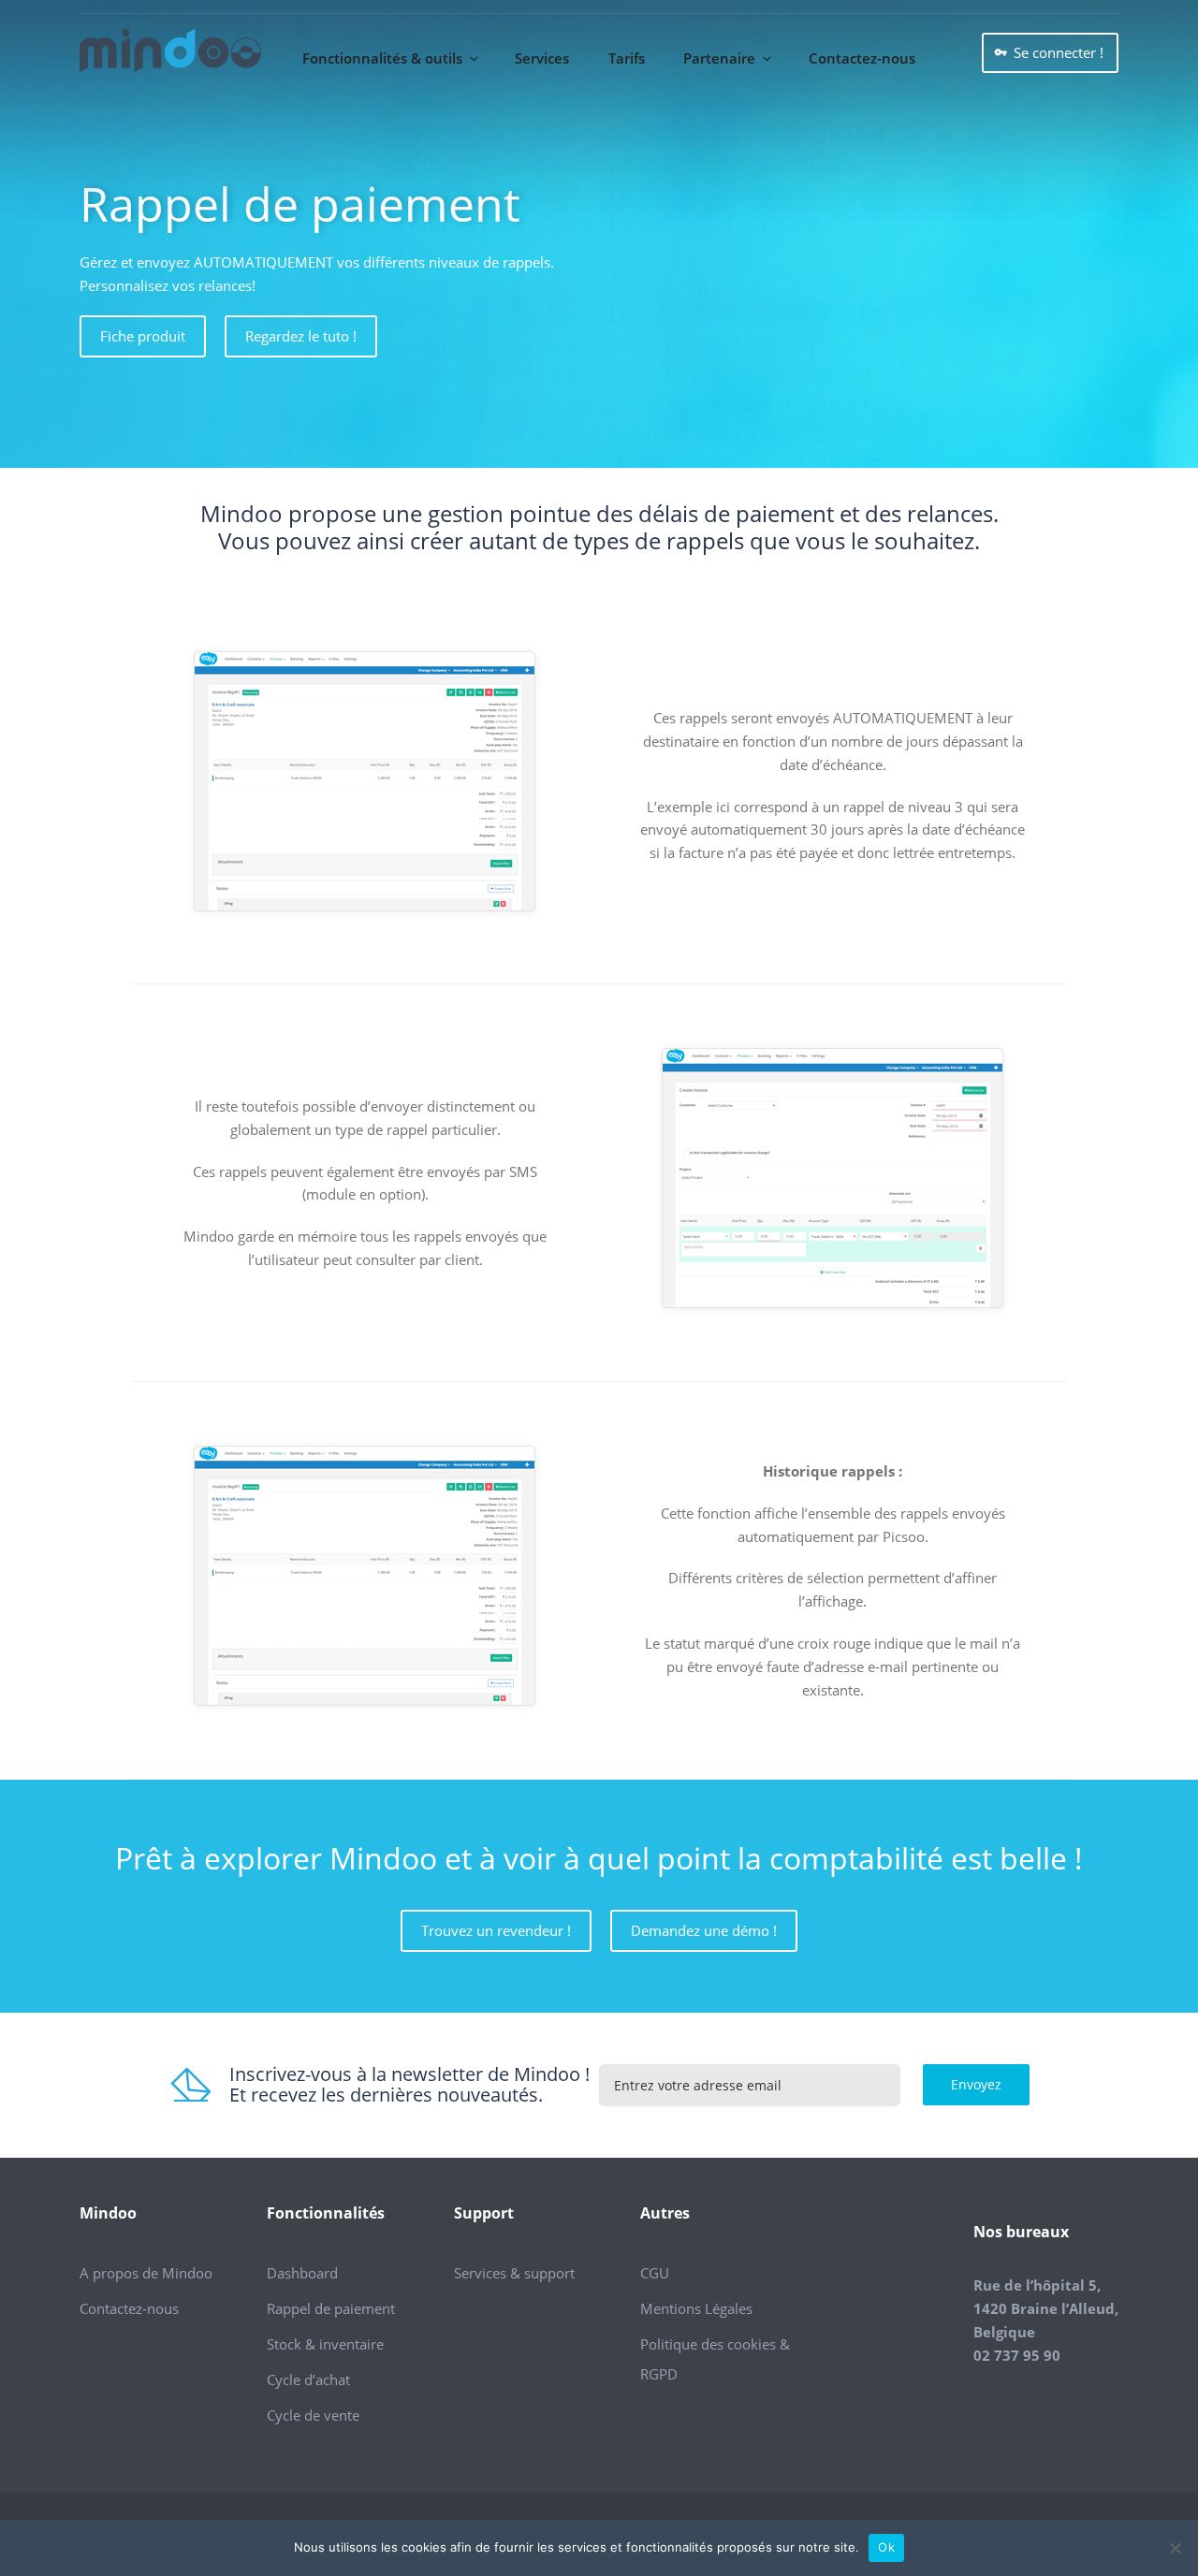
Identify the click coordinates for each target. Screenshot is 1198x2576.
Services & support (514, 2273)
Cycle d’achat (308, 2380)
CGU (655, 2273)
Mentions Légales (696, 2308)
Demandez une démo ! (704, 1930)
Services (542, 58)
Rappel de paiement (331, 2308)
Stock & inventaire (325, 2344)
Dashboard (302, 2273)
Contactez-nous (862, 58)
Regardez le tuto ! (301, 336)
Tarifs (627, 58)
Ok (886, 2547)
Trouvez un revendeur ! (496, 1930)
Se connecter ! (1059, 52)
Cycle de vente (313, 2415)
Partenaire (719, 58)
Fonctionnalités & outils (382, 58)
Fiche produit (143, 336)
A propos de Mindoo (146, 2273)
